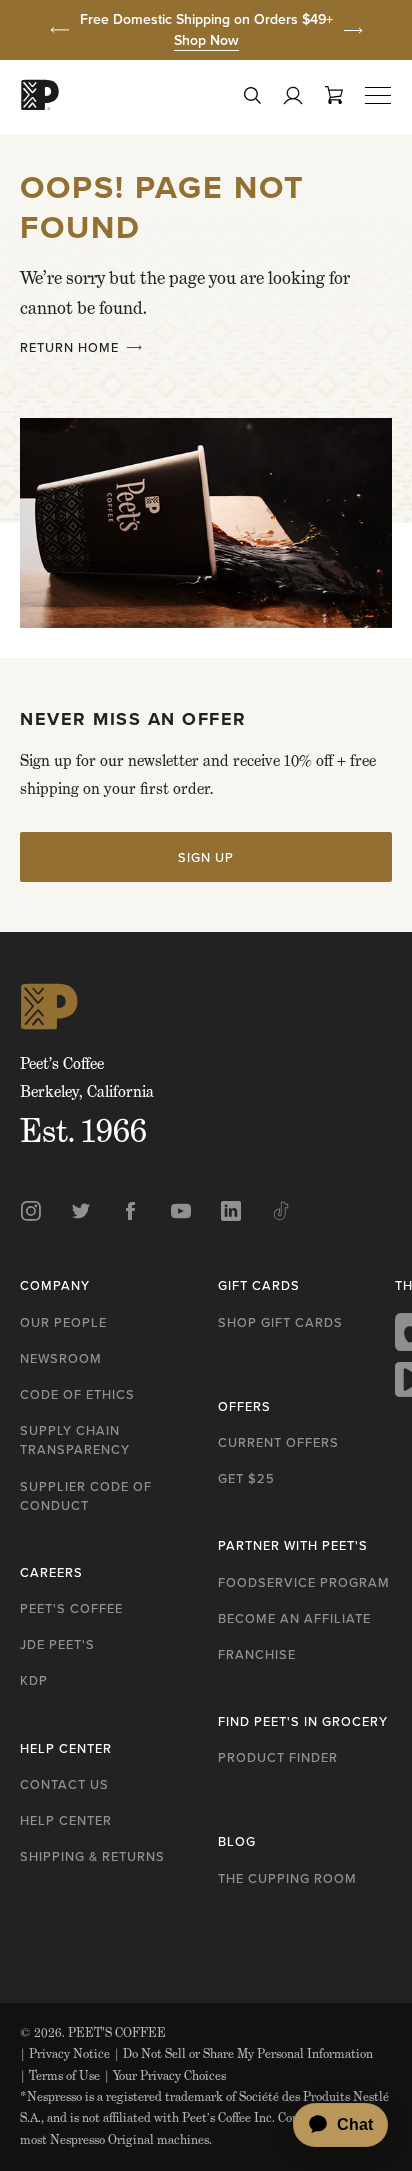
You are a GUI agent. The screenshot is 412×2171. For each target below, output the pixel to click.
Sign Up (206, 857)
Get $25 (246, 1478)
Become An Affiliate (294, 1618)
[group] (206, 30)
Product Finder (278, 1757)
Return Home (69, 347)
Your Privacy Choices (165, 2076)
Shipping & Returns (92, 1856)
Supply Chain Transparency (75, 1439)
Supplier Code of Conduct (86, 1495)
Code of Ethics (77, 1394)
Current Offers (278, 1442)
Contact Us (64, 1784)
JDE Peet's (57, 1644)
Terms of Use (60, 2076)
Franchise (257, 1654)
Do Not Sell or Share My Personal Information (243, 2054)
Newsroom (61, 1358)
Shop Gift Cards (280, 1322)
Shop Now (206, 40)
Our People (63, 1322)
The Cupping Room (287, 1878)
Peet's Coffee (71, 1608)
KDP (34, 1680)
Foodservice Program (304, 1582)
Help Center (66, 1820)
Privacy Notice (65, 2054)
